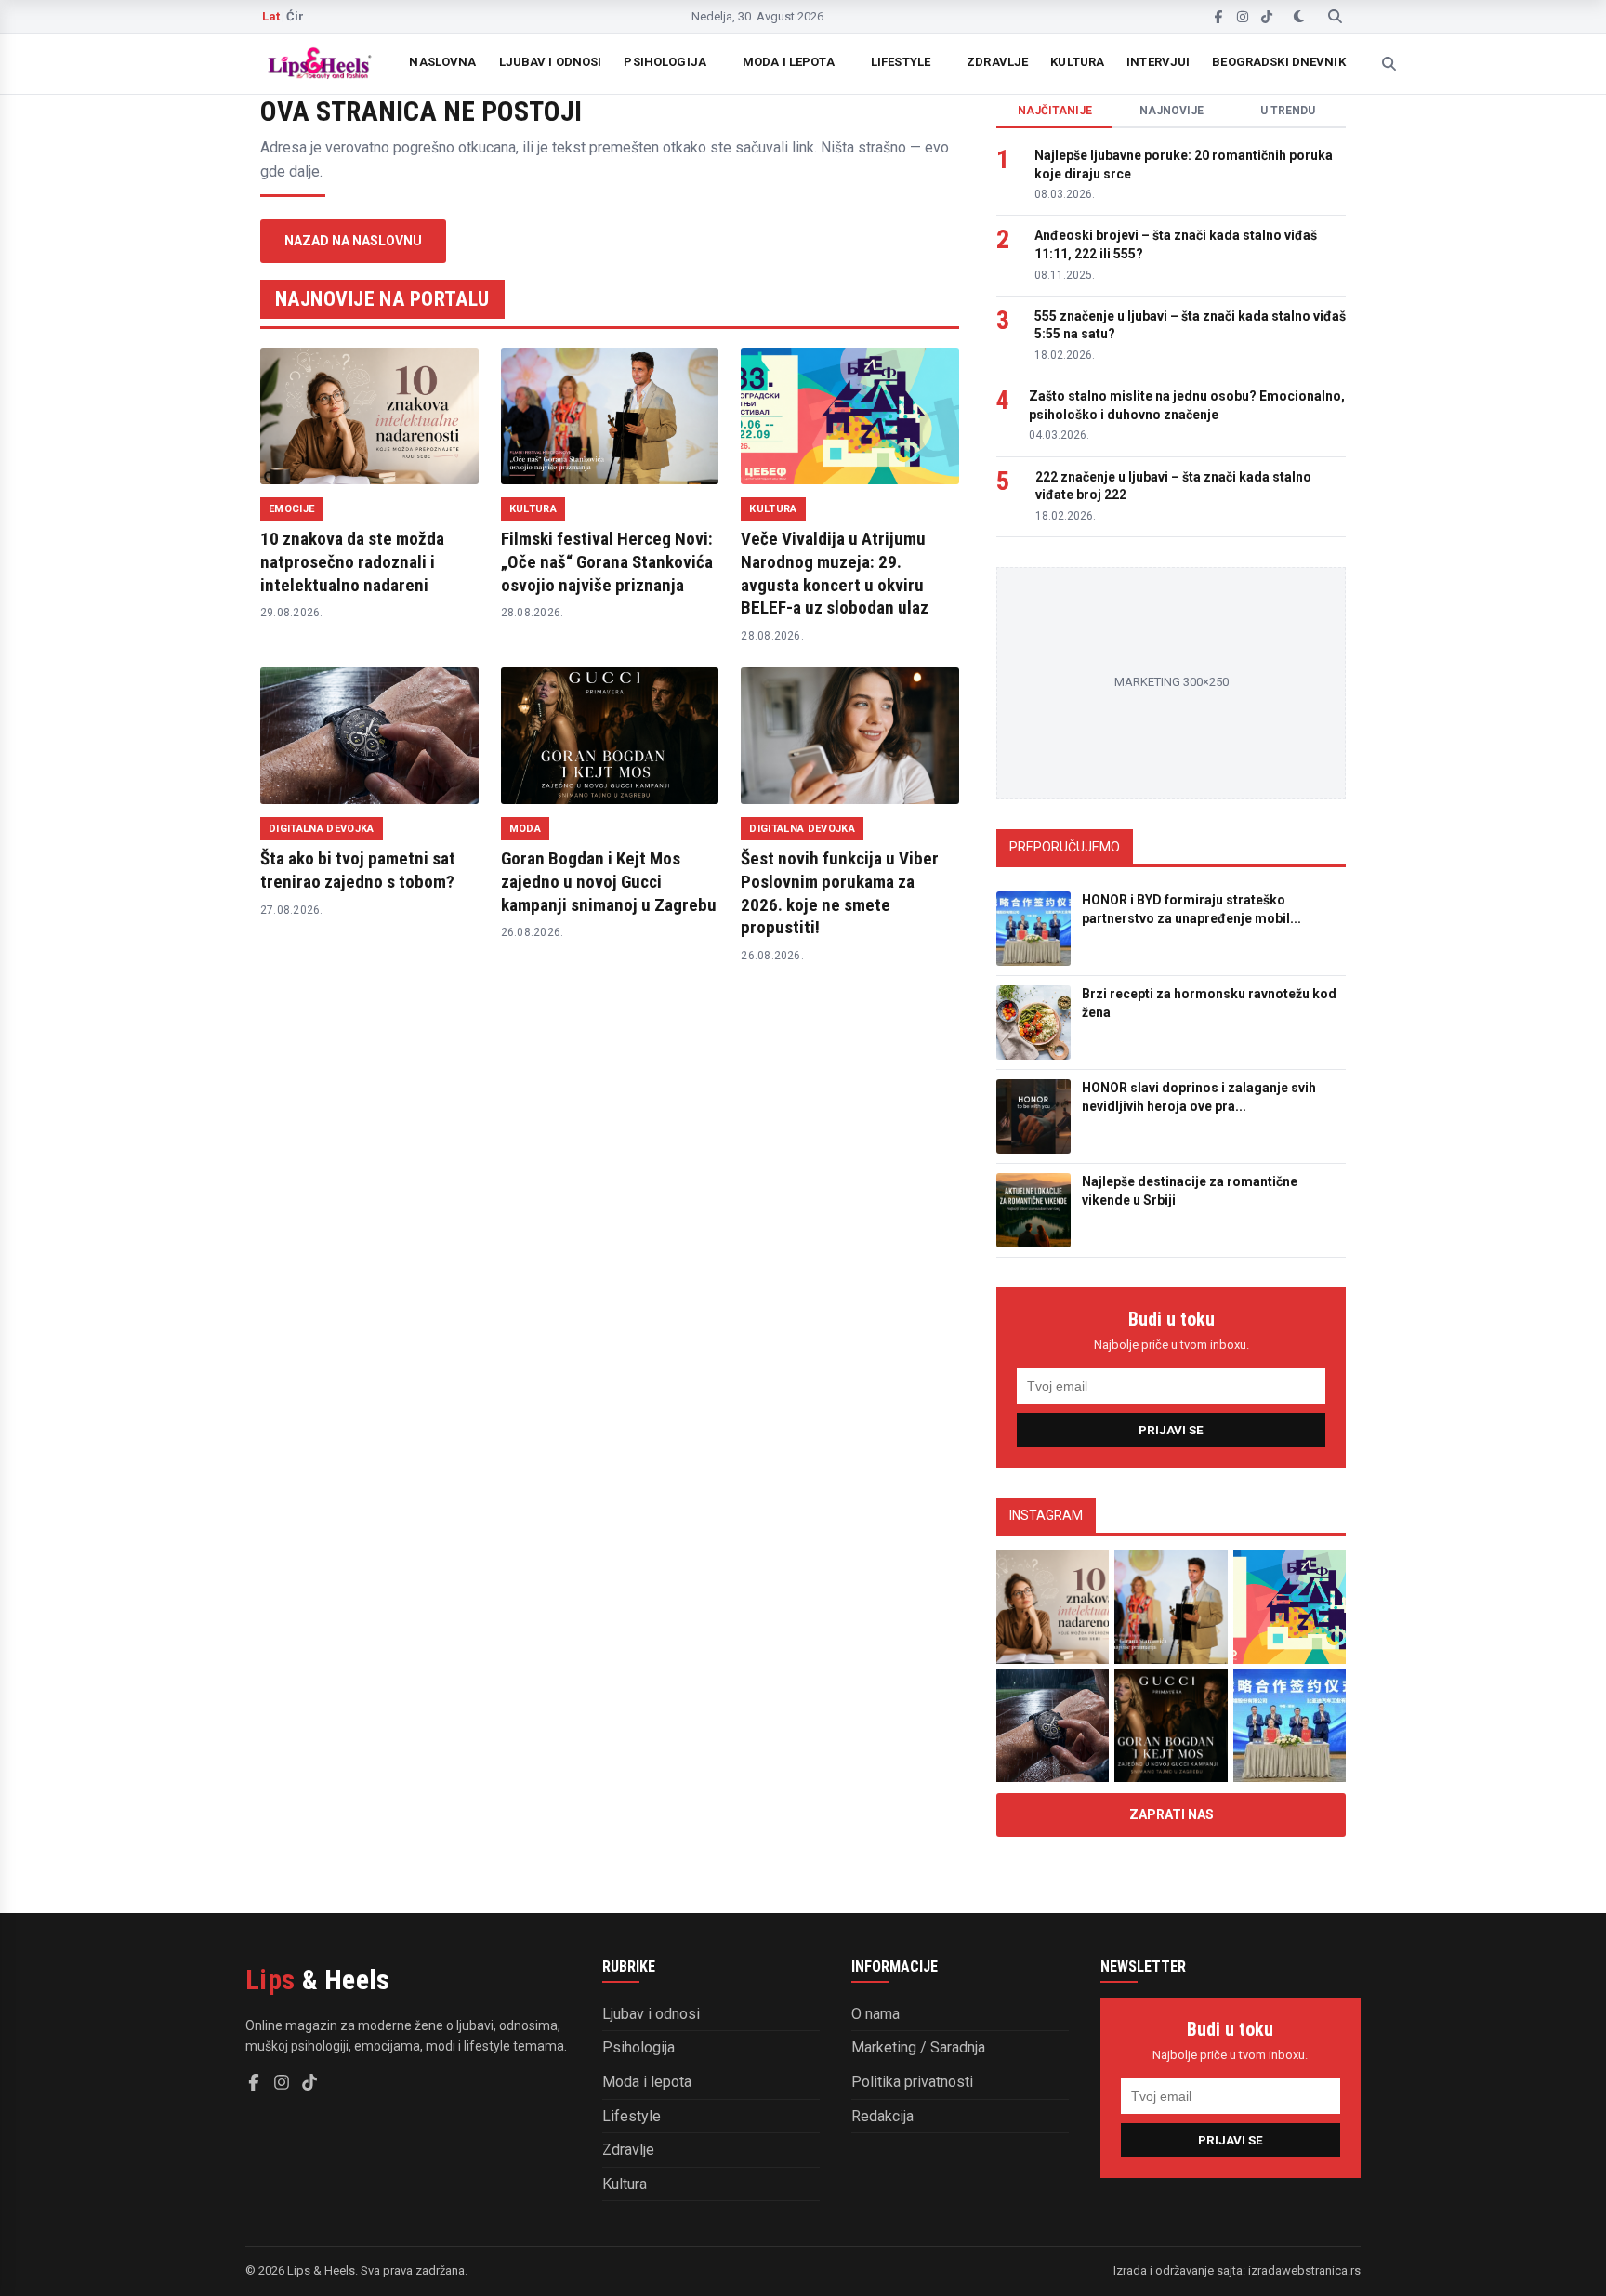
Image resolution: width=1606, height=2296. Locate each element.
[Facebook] (1218, 17)
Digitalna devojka (322, 829)
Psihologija (665, 62)
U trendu (1288, 111)
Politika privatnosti (912, 2082)
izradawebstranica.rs (1304, 2270)
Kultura (1077, 62)
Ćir (295, 16)
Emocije (291, 509)
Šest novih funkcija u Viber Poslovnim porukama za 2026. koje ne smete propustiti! (840, 893)
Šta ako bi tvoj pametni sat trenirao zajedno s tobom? (358, 870)
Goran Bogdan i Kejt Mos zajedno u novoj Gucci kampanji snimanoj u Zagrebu (609, 881)
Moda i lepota (789, 62)
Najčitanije (1055, 111)
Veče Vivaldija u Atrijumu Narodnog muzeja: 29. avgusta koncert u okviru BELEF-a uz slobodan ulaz (835, 573)
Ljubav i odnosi (551, 62)
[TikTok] (1267, 17)
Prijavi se (1171, 1430)
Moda (525, 829)
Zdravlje (997, 62)
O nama (875, 2014)
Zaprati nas (1172, 1814)
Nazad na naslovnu (353, 241)
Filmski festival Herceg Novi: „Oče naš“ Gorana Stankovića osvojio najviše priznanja (607, 561)
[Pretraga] (1335, 17)
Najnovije (1172, 111)
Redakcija (882, 2116)
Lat (271, 16)
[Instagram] (1243, 17)
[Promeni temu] (1299, 17)
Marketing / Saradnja (918, 2047)
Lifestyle (901, 62)
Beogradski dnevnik (1278, 62)
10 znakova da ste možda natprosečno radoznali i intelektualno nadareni (352, 561)
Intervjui (1158, 62)
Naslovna (442, 62)
